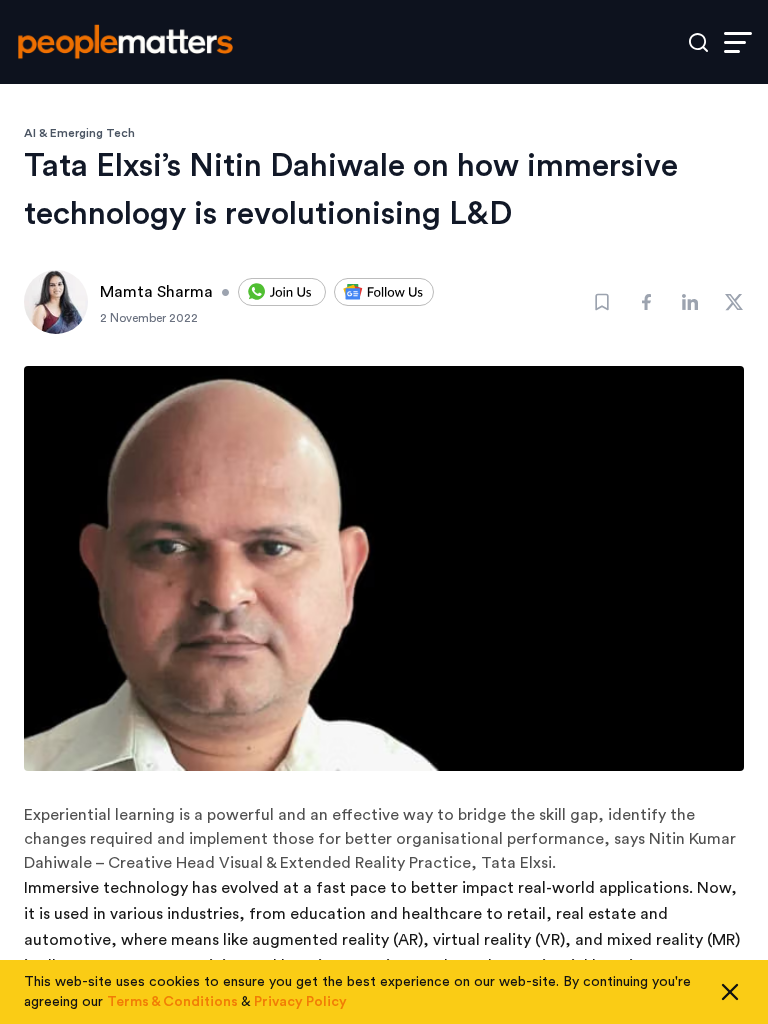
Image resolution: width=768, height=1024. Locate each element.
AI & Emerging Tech (79, 133)
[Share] (646, 302)
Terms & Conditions (172, 1002)
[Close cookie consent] (730, 992)
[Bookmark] (602, 302)
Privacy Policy (300, 1002)
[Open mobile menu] (738, 42)
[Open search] (698, 42)
